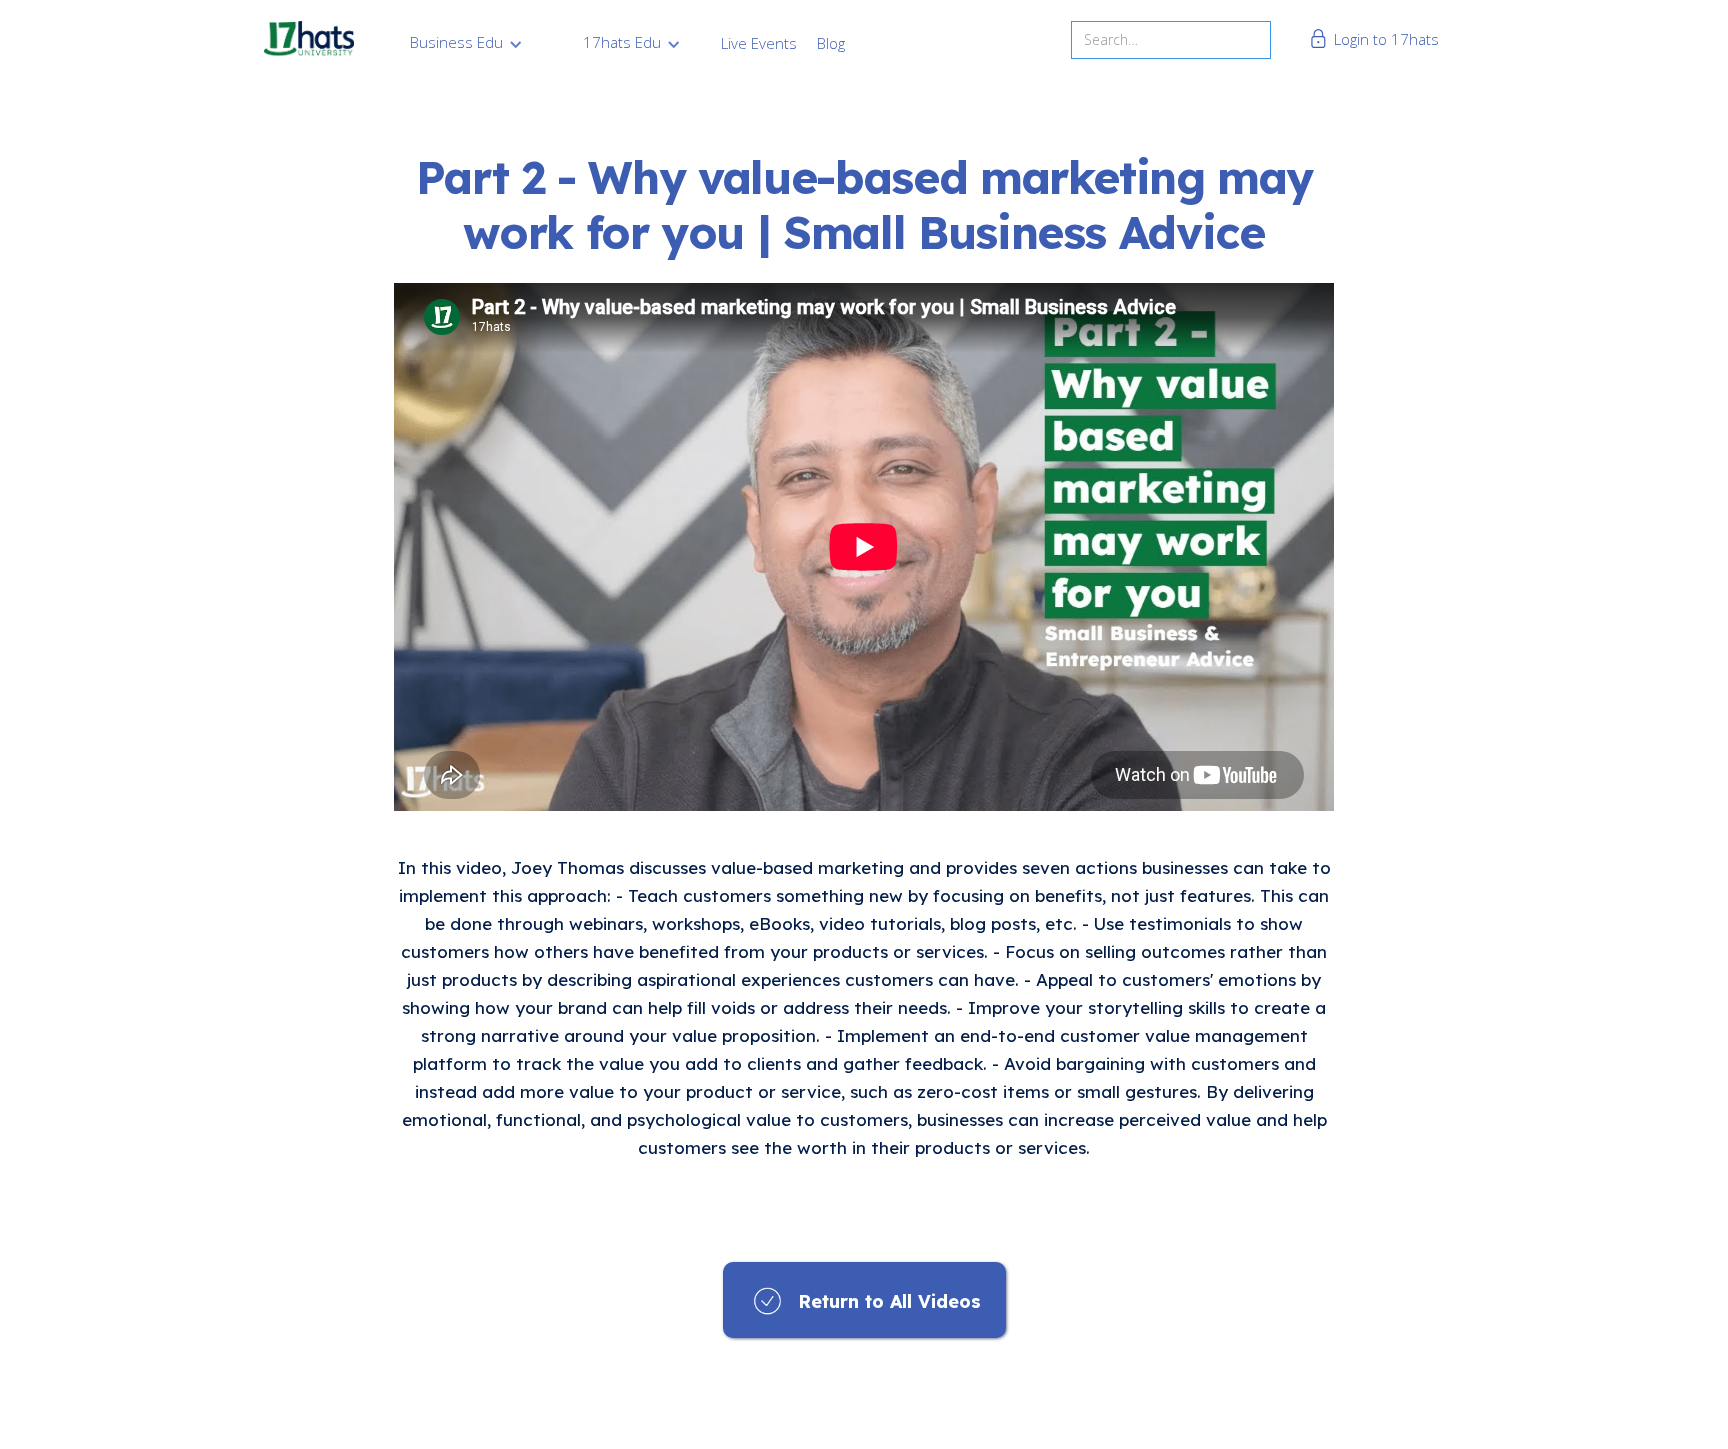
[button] (466, 42)
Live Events (759, 43)
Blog (831, 43)
